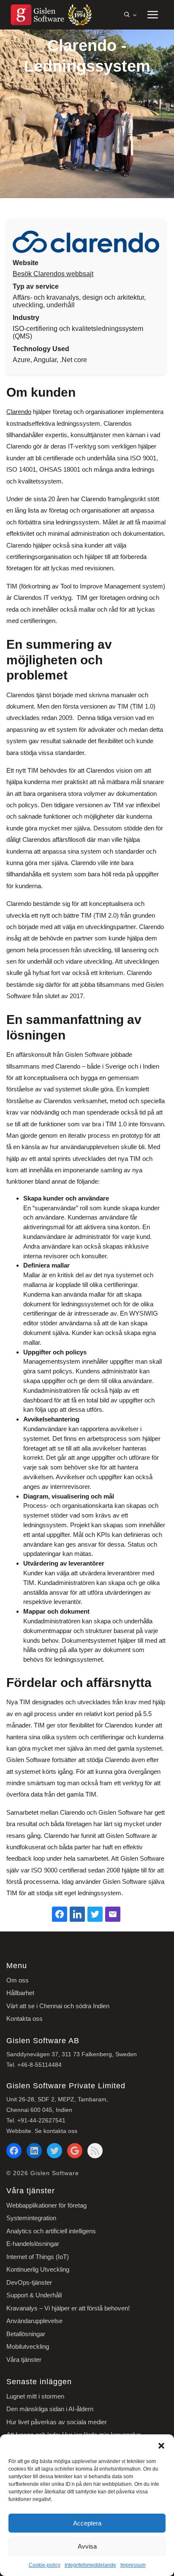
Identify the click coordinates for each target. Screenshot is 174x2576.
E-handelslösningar (33, 2244)
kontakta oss (60, 2131)
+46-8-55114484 (39, 2065)
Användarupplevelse (34, 2321)
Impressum (133, 2565)
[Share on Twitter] (95, 1914)
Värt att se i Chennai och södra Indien (58, 2006)
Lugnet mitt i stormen (35, 2396)
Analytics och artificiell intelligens (51, 2231)
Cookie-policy (45, 2565)
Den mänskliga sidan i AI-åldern (50, 2409)
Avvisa (87, 2546)
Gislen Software (55, 2173)
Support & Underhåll (34, 2295)
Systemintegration (31, 2218)
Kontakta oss (24, 2019)
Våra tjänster (24, 2360)
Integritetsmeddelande (90, 2565)
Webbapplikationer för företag (46, 2205)
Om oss (18, 1980)
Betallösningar (26, 2334)
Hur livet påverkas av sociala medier (57, 2422)
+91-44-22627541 (41, 2120)
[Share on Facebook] (60, 1914)
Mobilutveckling (28, 2346)
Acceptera (87, 2523)
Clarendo (19, 412)
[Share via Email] (113, 1914)
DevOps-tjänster (29, 2282)
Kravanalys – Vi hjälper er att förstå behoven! (68, 2308)
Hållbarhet (20, 1993)
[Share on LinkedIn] (77, 1914)
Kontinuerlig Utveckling (38, 2269)
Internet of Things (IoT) (38, 2257)
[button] (161, 2445)
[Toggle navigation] (152, 15)
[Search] (130, 15)
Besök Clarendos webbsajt (53, 274)
